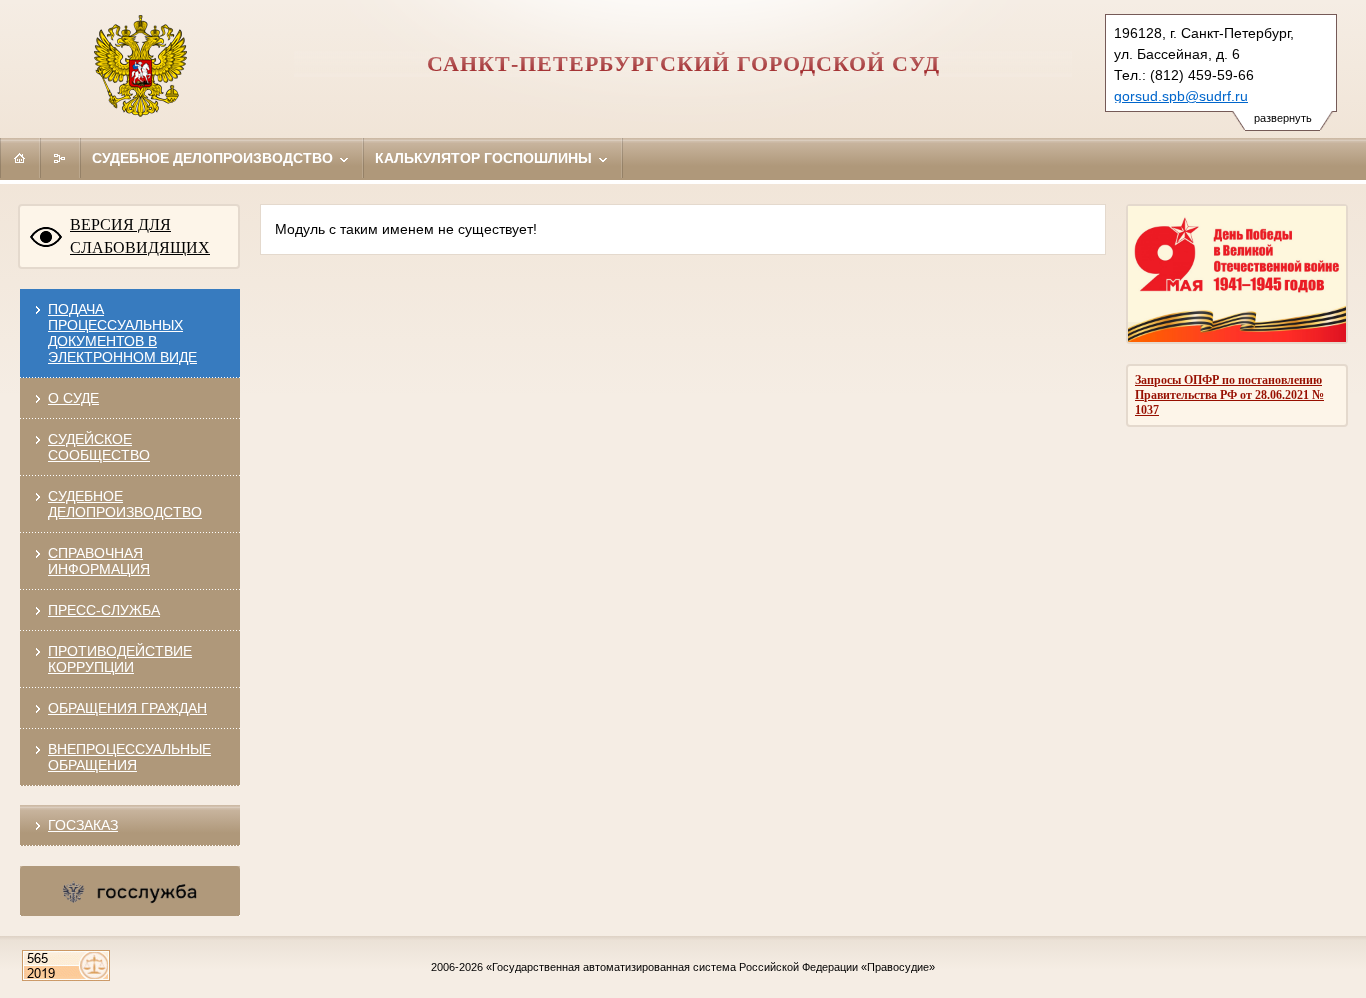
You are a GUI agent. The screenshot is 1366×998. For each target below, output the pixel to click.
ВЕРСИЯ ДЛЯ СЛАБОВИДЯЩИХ (140, 236)
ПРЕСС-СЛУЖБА (104, 610)
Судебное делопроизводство (214, 158)
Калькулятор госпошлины (485, 158)
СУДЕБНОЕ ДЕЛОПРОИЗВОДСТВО (125, 504)
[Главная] (20, 158)
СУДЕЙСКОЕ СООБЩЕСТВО (99, 447)
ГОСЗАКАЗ (83, 825)
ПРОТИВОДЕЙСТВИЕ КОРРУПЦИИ (120, 659)
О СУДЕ (73, 398)
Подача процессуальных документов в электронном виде (122, 333)
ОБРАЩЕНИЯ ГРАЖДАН (127, 708)
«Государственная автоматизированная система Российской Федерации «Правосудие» (710, 967)
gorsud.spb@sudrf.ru (1181, 96)
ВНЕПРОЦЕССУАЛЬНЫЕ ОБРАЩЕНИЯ (129, 757)
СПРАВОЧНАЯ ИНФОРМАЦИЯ (99, 561)
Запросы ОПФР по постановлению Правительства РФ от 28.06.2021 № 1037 (1229, 395)
